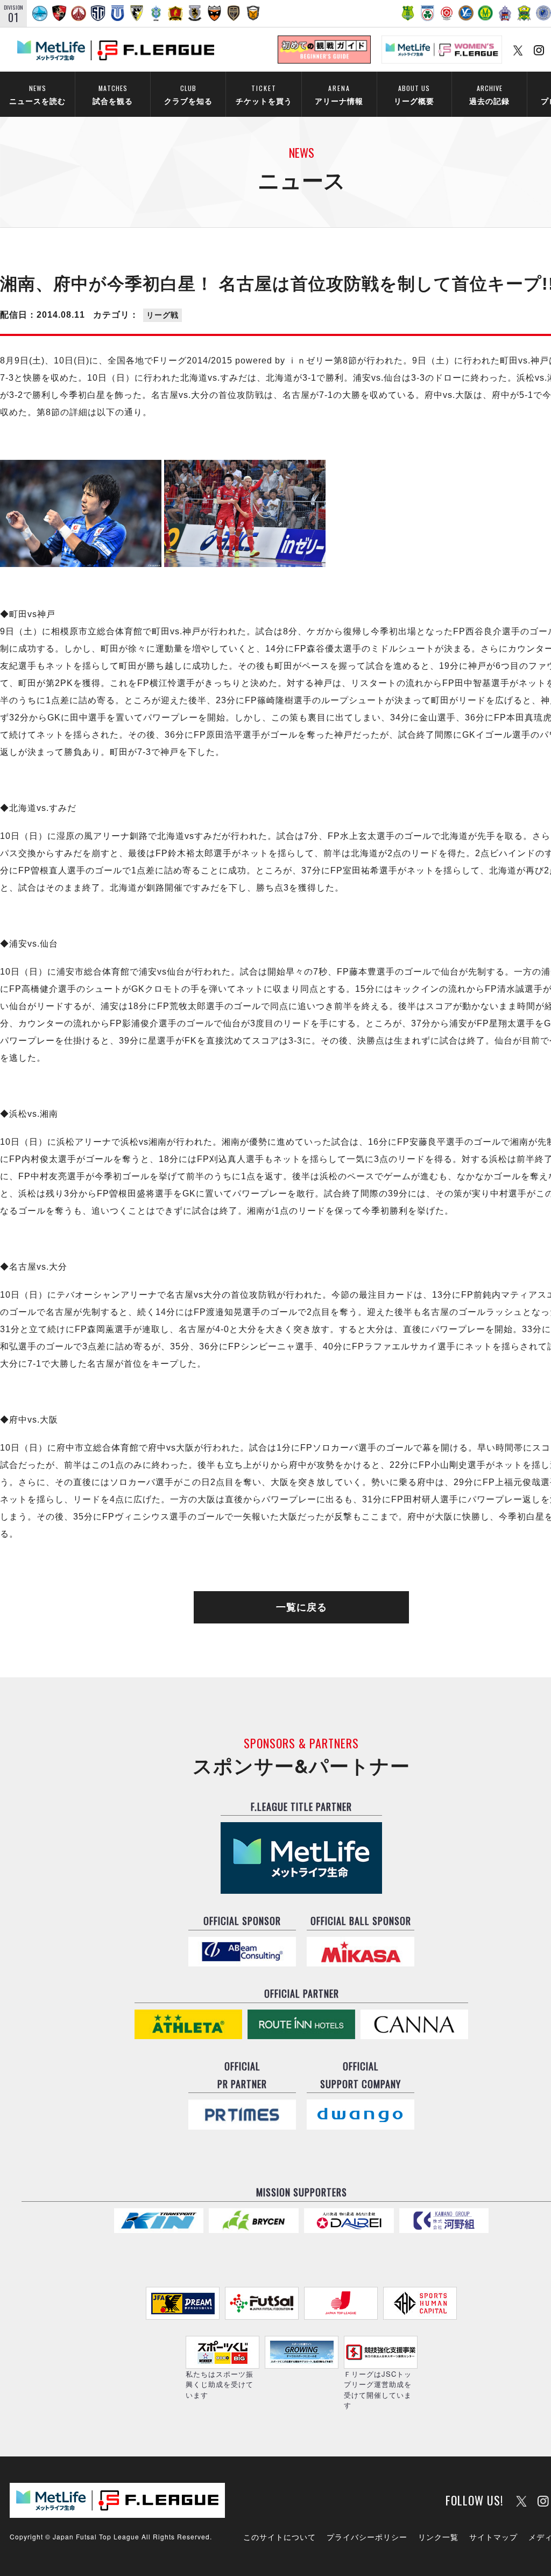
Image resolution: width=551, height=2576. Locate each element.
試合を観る (113, 94)
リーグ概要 (414, 94)
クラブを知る (188, 94)
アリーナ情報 (339, 94)
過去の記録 (489, 94)
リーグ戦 (163, 315)
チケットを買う (264, 94)
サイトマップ (493, 2537)
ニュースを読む (37, 94)
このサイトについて (280, 2537)
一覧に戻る (302, 1607)
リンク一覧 (438, 2537)
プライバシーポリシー (367, 2537)
